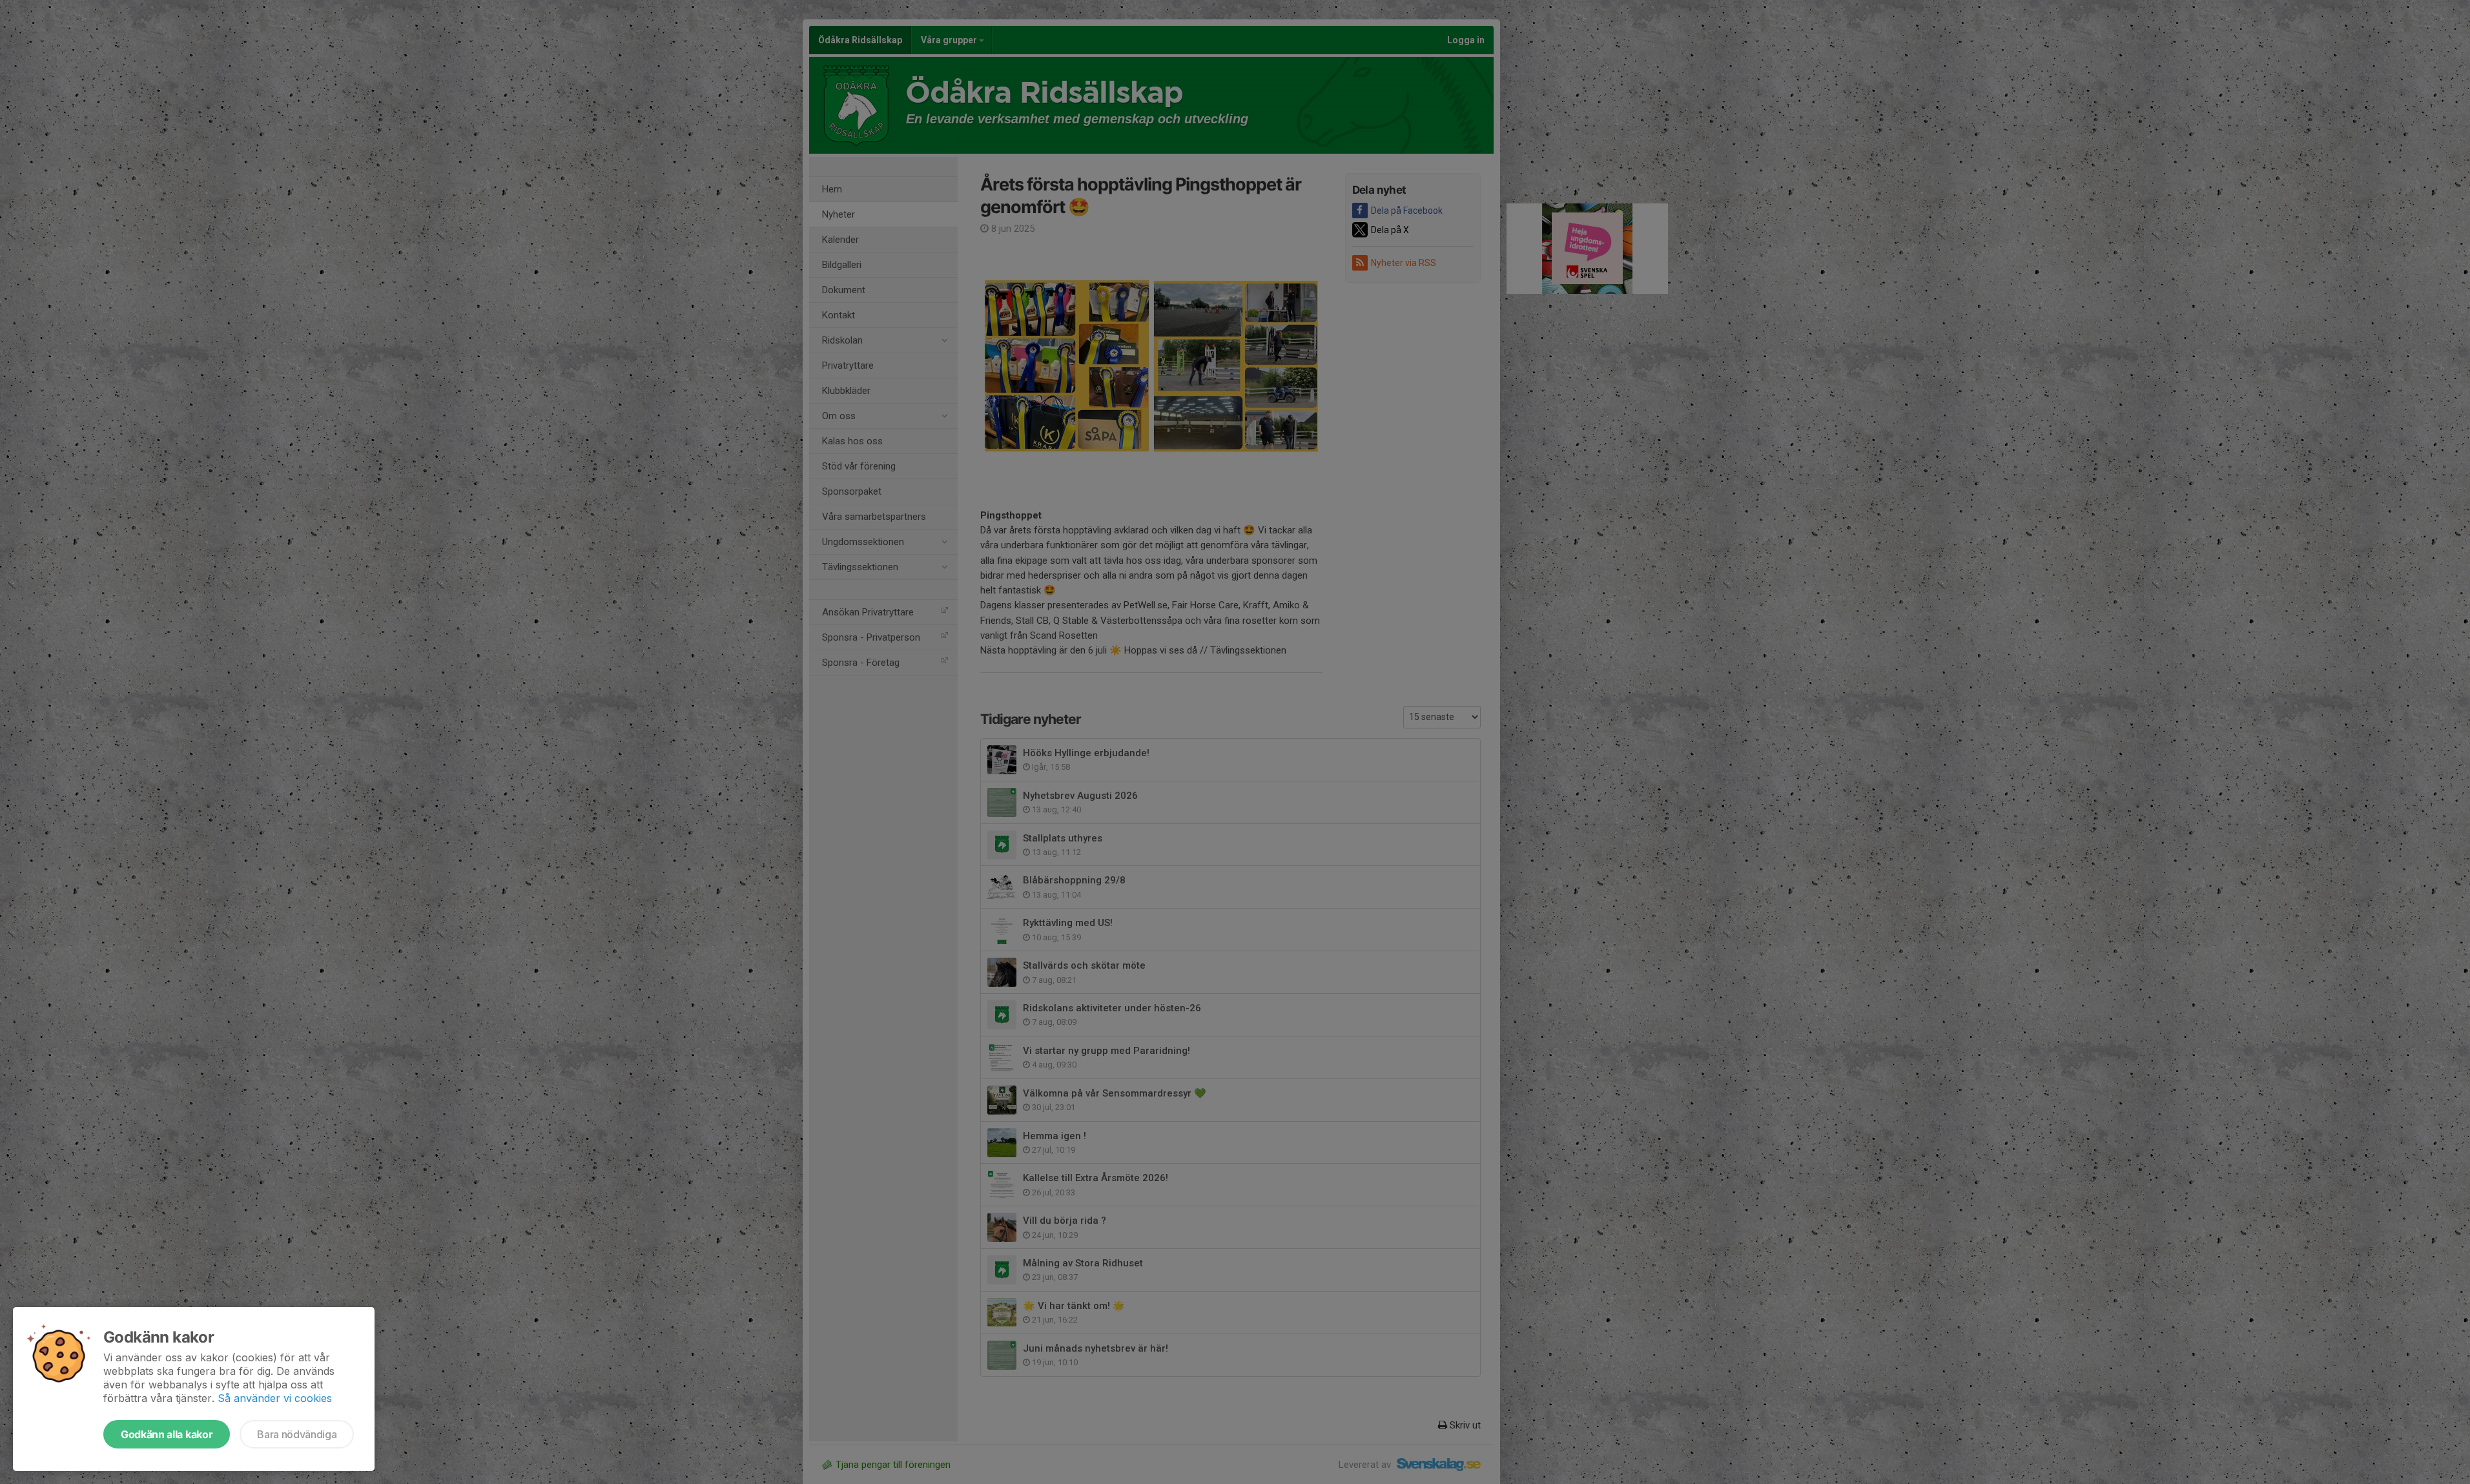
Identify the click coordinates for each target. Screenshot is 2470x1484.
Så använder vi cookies (275, 1398)
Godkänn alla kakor (167, 1434)
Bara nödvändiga (297, 1434)
